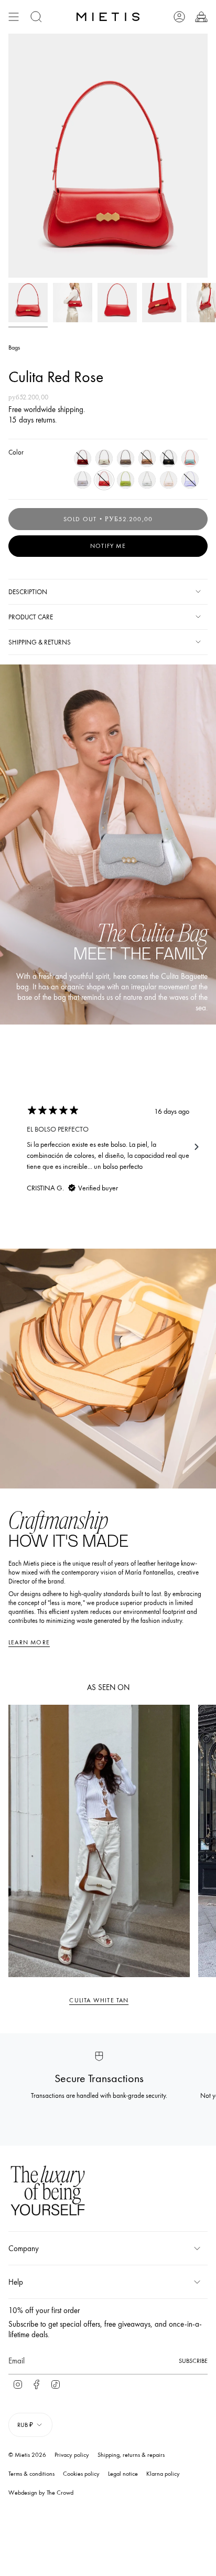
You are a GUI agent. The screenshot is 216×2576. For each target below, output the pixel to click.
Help (16, 2282)
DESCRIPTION (28, 592)
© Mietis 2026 (27, 2455)
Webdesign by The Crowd (41, 2493)
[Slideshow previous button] (19, 1147)
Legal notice (123, 2474)
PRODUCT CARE (31, 617)
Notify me (108, 546)
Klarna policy (163, 2474)
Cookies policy (81, 2474)
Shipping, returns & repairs (131, 2455)
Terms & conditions (31, 2474)
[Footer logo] (48, 2192)
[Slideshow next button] (197, 1147)
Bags (14, 347)
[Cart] (201, 17)
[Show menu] (14, 17)
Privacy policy (72, 2455)
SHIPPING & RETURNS (40, 642)
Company (24, 2248)
